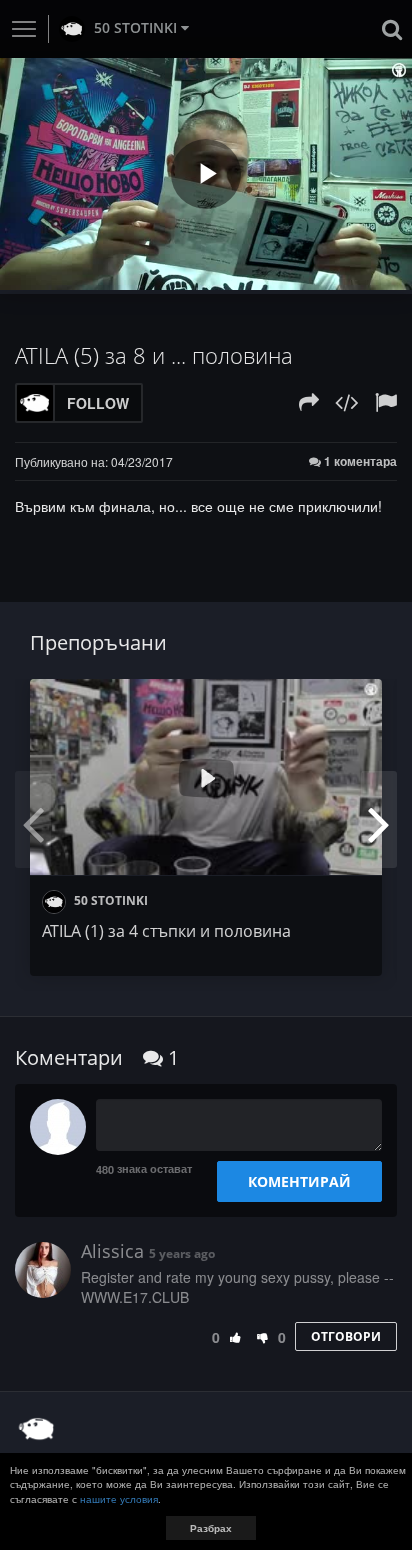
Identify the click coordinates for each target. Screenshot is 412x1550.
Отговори (346, 1336)
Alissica (112, 1251)
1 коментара (359, 461)
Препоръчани (98, 642)
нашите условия (119, 1499)
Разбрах (211, 1528)
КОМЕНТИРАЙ (299, 1181)
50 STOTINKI (135, 27)
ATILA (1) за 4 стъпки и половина (166, 931)
